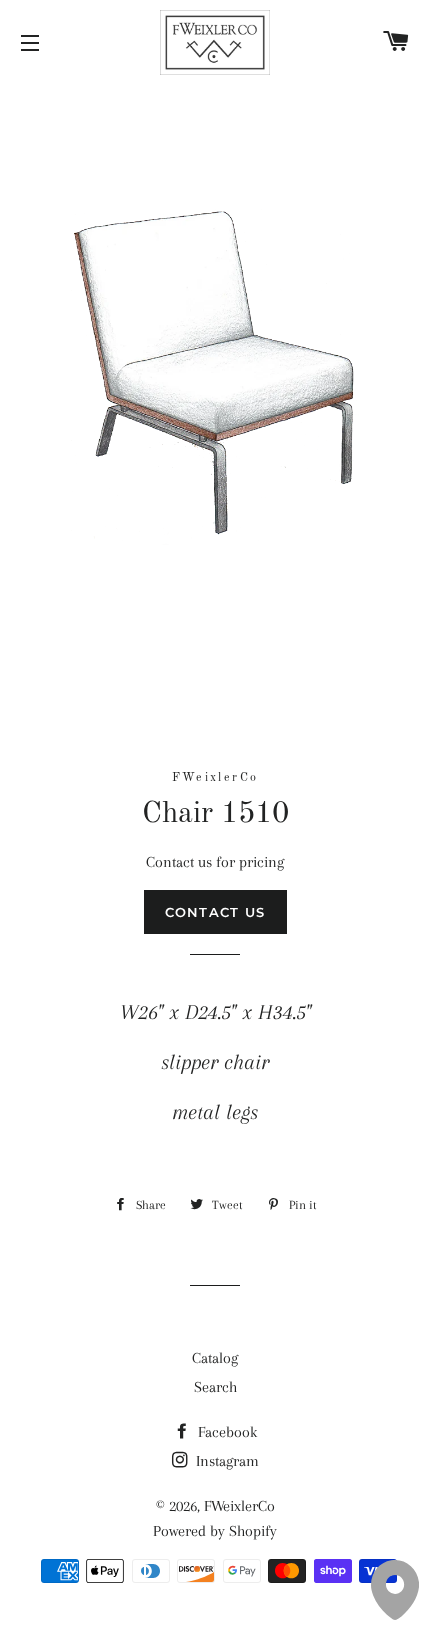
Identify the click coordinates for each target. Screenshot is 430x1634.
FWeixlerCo (239, 1506)
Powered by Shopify (215, 1531)
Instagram (225, 1461)
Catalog (215, 1358)
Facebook (225, 1432)
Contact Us (215, 912)
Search (215, 1387)
